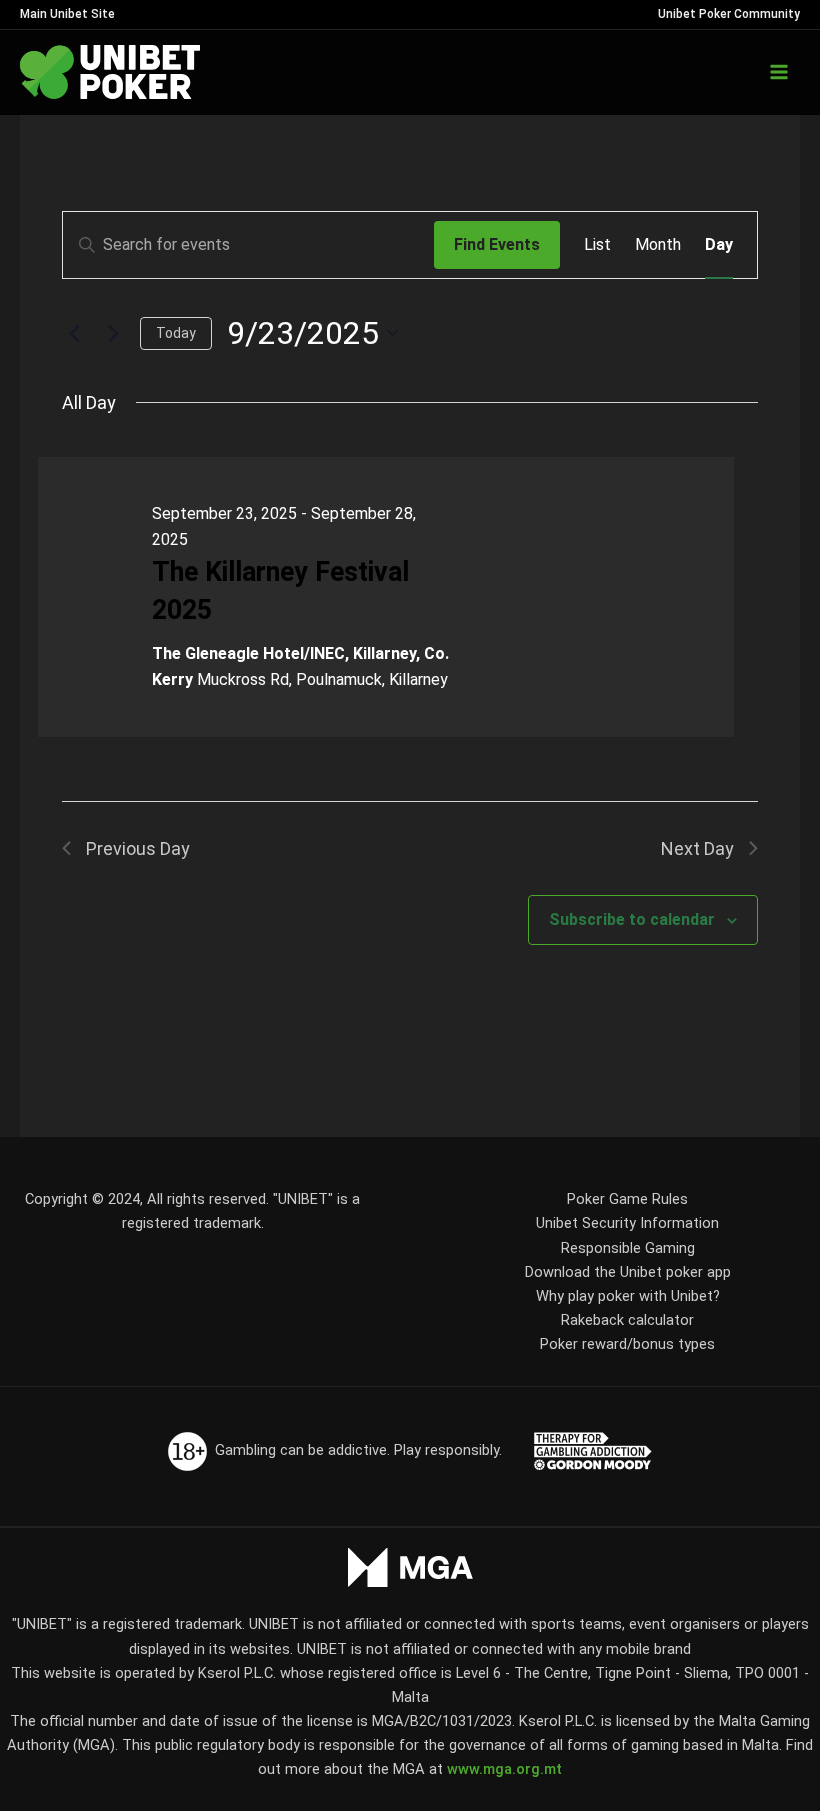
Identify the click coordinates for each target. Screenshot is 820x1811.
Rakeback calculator (627, 1320)
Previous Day (138, 848)
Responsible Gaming (628, 1248)
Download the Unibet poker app (628, 1272)
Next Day (697, 848)
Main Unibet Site (67, 14)
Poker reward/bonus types (627, 1344)
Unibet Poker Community (729, 14)
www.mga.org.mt (504, 1769)
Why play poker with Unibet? (628, 1296)
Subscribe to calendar (632, 919)
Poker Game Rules (627, 1199)
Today (176, 333)
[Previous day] (74, 333)
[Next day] (113, 333)
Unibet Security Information (627, 1223)
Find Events (497, 244)
